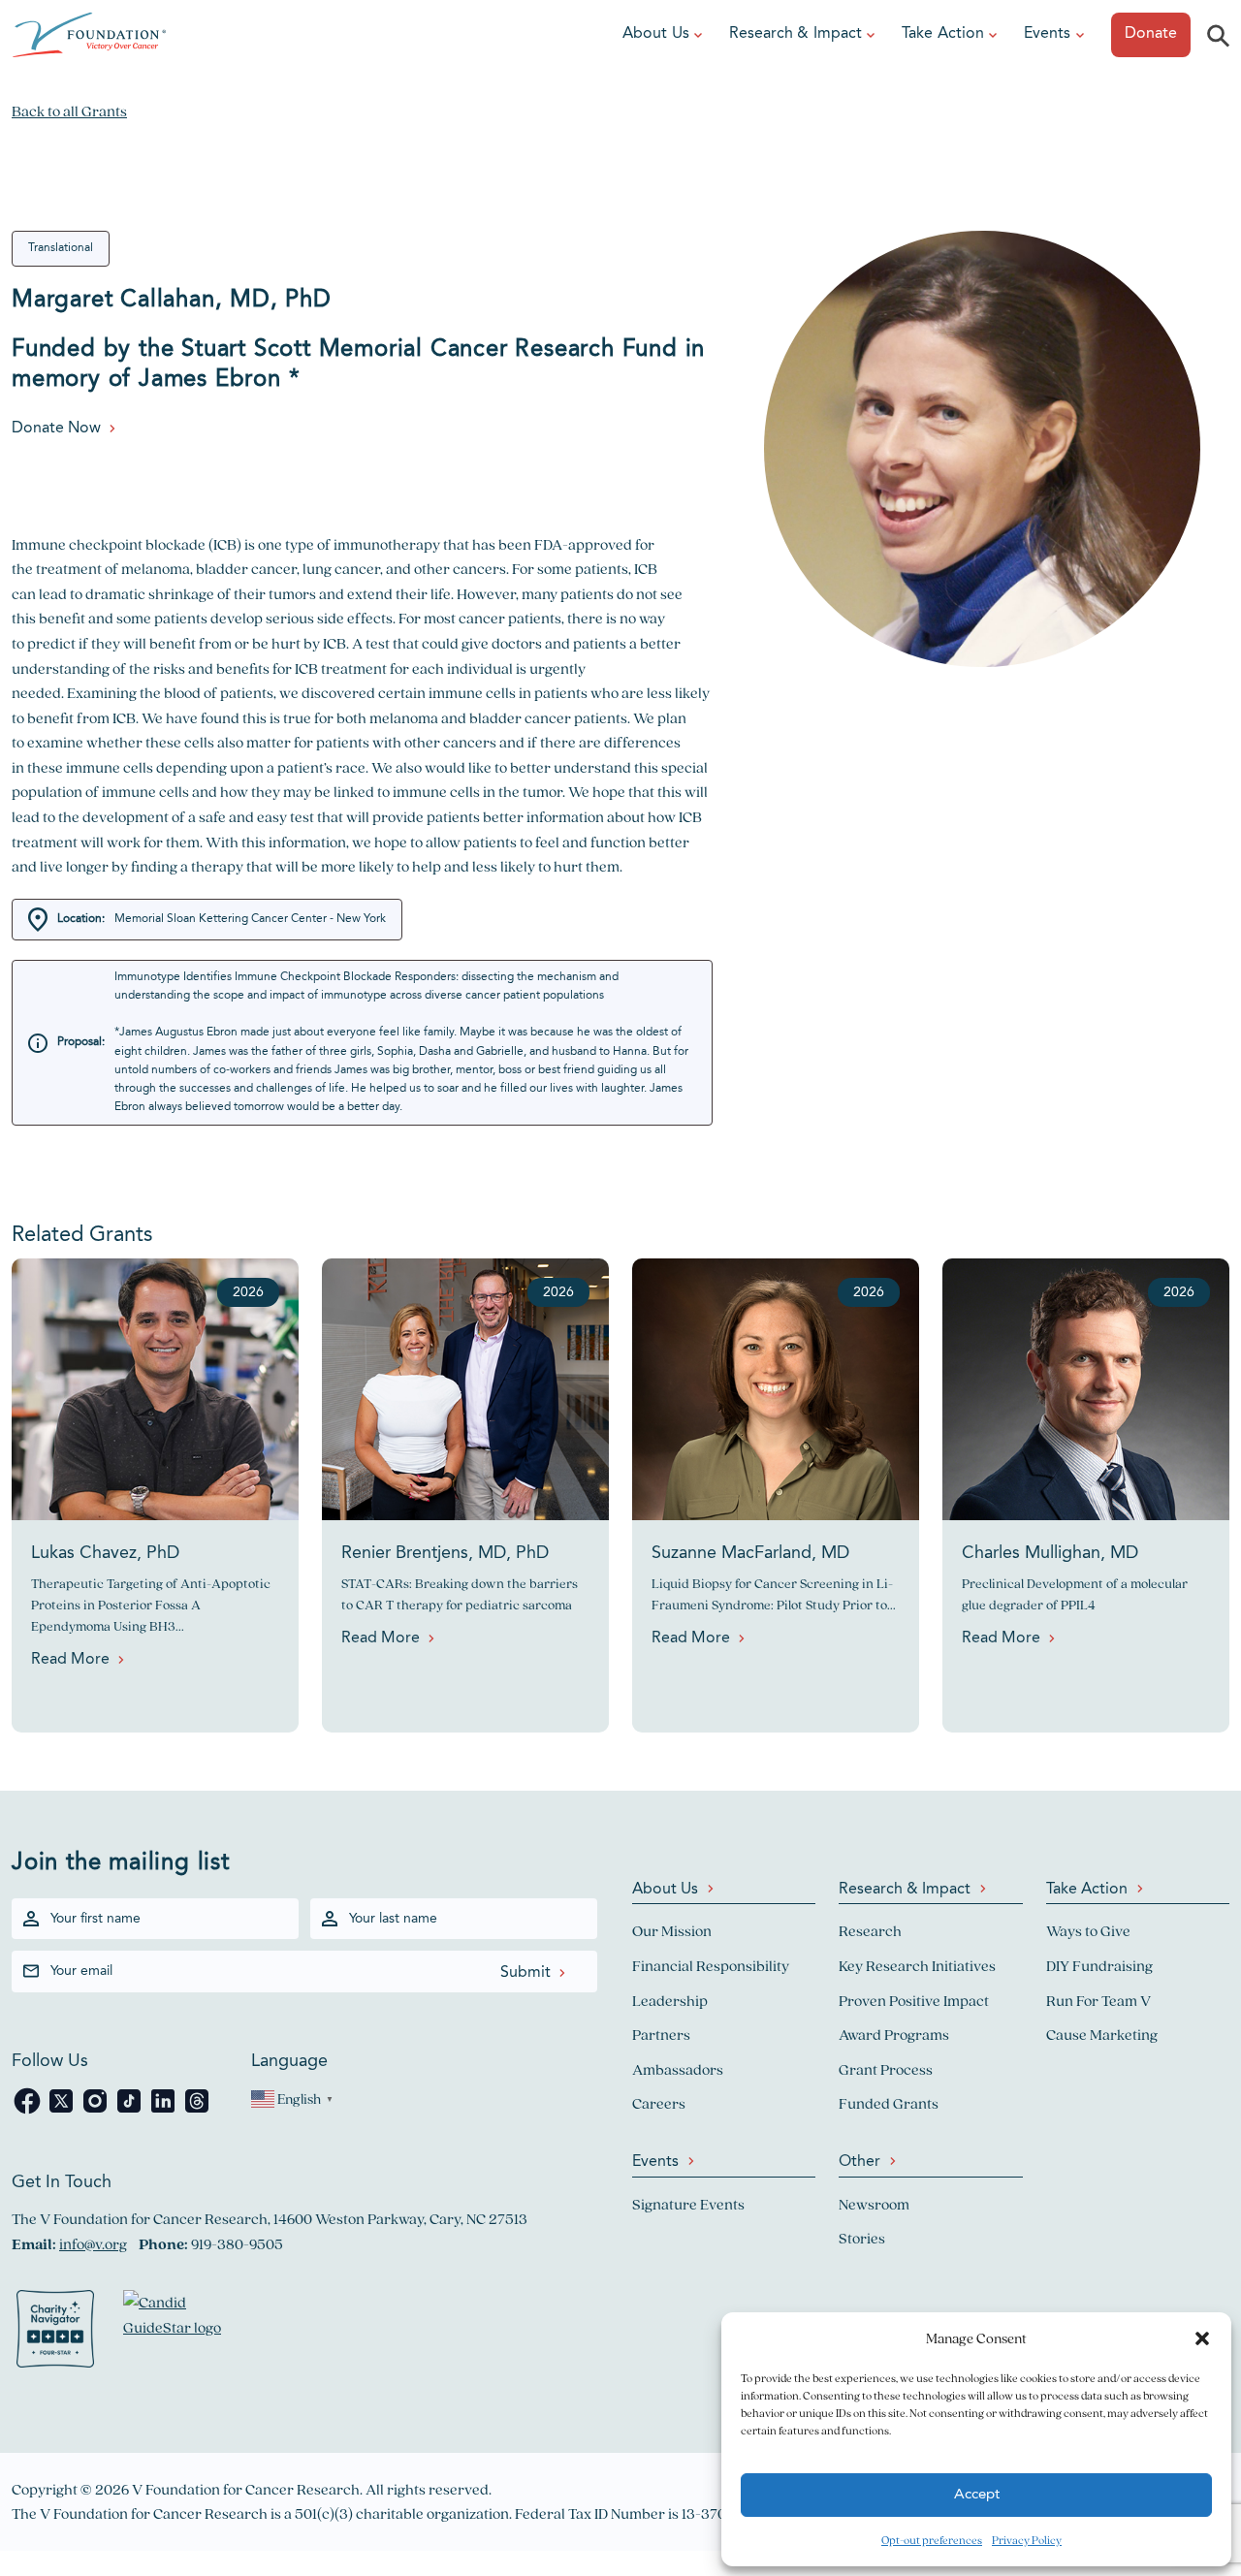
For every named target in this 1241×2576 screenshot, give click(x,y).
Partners (661, 2035)
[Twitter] (63, 2111)
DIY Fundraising (1099, 1966)
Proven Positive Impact (914, 2001)
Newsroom (874, 2204)
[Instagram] (96, 2111)
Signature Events (688, 2204)
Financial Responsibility (711, 1966)
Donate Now (56, 429)
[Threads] (197, 2111)
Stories (862, 2238)
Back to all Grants (69, 111)
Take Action (943, 34)
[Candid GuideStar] (181, 2333)
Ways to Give (1088, 1931)
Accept (977, 2495)
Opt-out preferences (932, 2540)
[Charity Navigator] (55, 2333)
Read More (70, 1660)
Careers (659, 2103)
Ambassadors (678, 2069)
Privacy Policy (1027, 2540)
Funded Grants (889, 2103)
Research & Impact (796, 34)
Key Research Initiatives (917, 1966)
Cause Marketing (1102, 2035)
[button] (1202, 2338)
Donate (1151, 34)
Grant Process (886, 2069)
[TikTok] (130, 2111)
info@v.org (93, 2244)
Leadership (670, 2001)
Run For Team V (1098, 2001)
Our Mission (672, 1931)
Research (870, 1931)
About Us (656, 34)
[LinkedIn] (164, 2111)
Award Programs (894, 2035)
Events (1047, 34)
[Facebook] (29, 2111)
